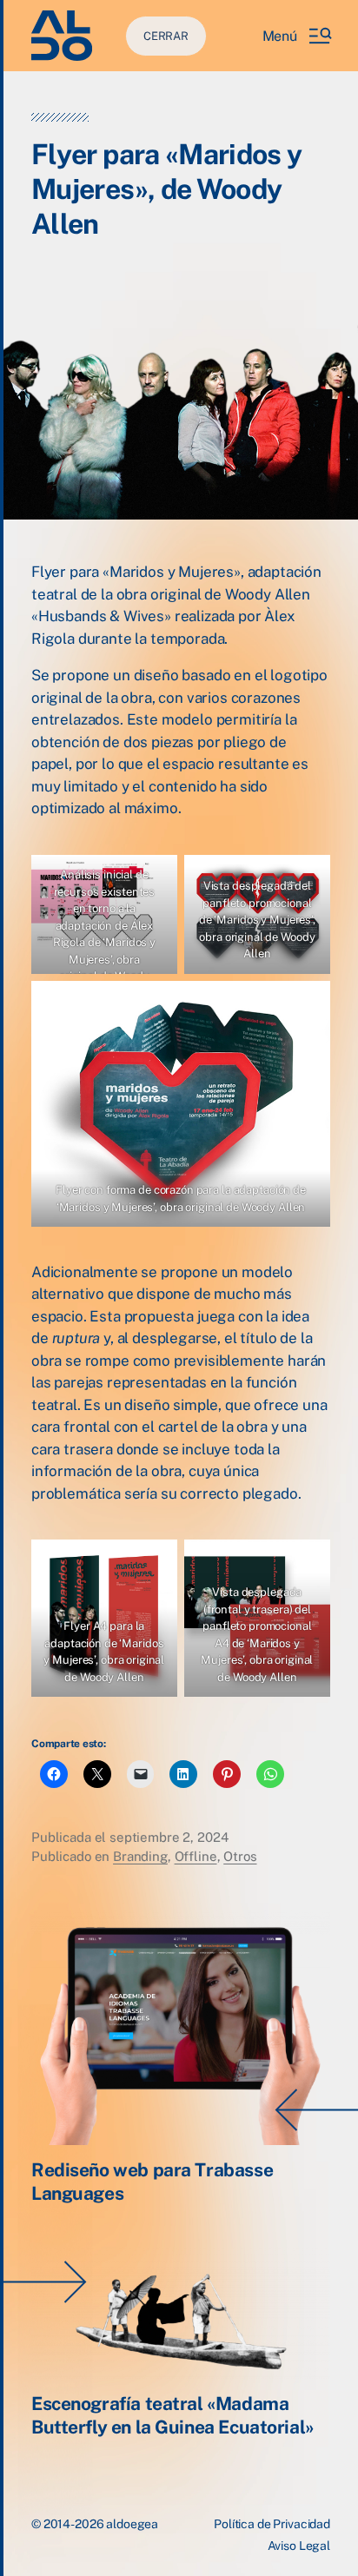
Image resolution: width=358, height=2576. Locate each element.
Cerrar (166, 36)
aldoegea (132, 2524)
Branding (140, 1856)
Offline (196, 1856)
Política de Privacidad (272, 2524)
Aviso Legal (299, 2546)
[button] (296, 36)
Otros (240, 1856)
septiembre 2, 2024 (169, 1837)
